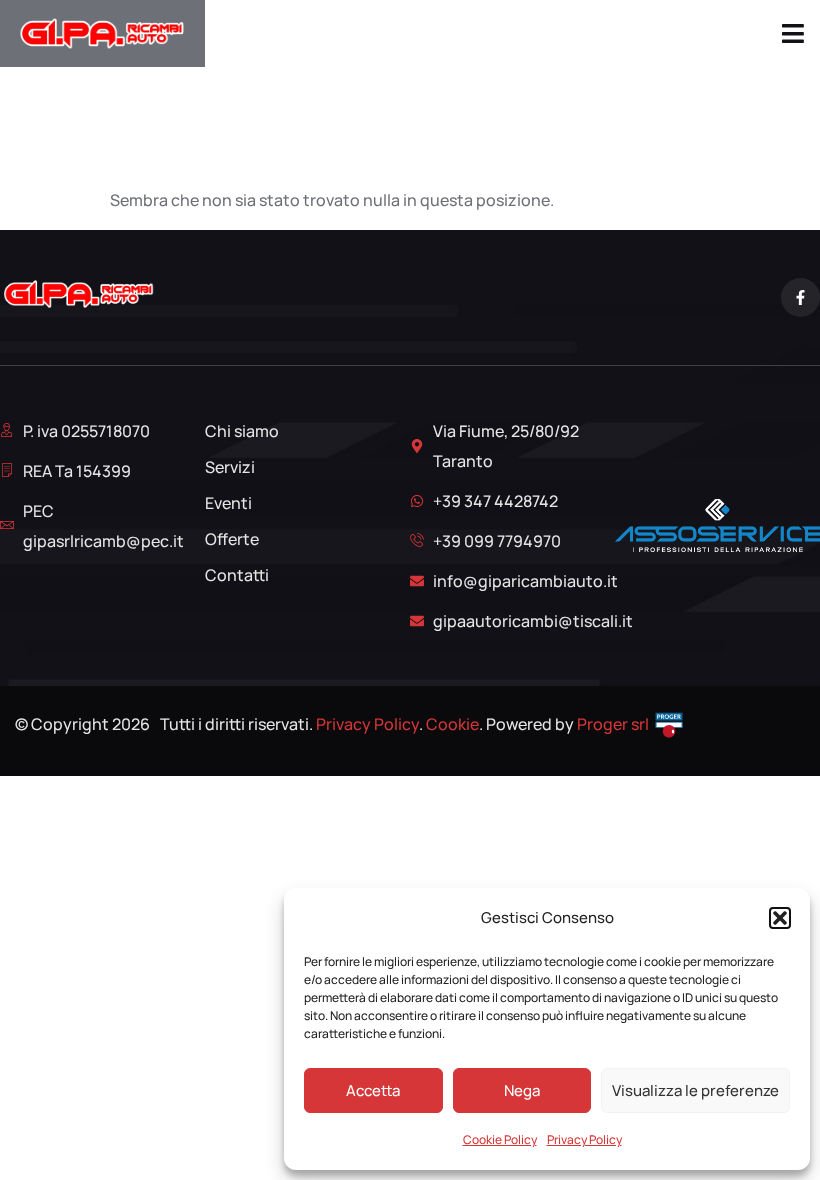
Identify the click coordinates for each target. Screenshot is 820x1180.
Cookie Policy (500, 1139)
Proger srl (613, 724)
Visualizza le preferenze (695, 1090)
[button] (780, 918)
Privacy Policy (584, 1139)
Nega (522, 1090)
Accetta (373, 1090)
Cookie (452, 724)
